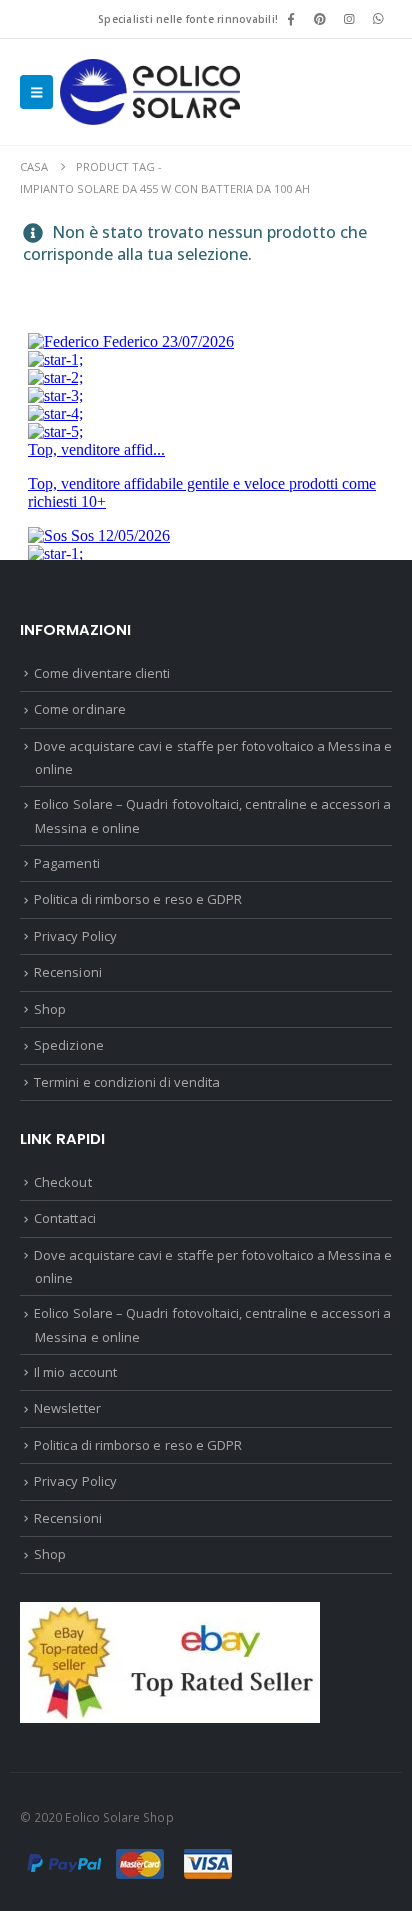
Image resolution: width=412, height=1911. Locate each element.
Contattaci (65, 1218)
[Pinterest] (320, 19)
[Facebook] (291, 19)
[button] (36, 92)
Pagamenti (67, 863)
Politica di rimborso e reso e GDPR (138, 899)
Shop (50, 1009)
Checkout (63, 1182)
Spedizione (69, 1045)
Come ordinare (80, 709)
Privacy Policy (75, 936)
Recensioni (68, 972)
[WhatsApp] (379, 19)
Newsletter (67, 1408)
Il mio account (75, 1372)
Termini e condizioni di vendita (127, 1082)
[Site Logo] (150, 92)
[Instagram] (350, 19)
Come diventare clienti (102, 673)
